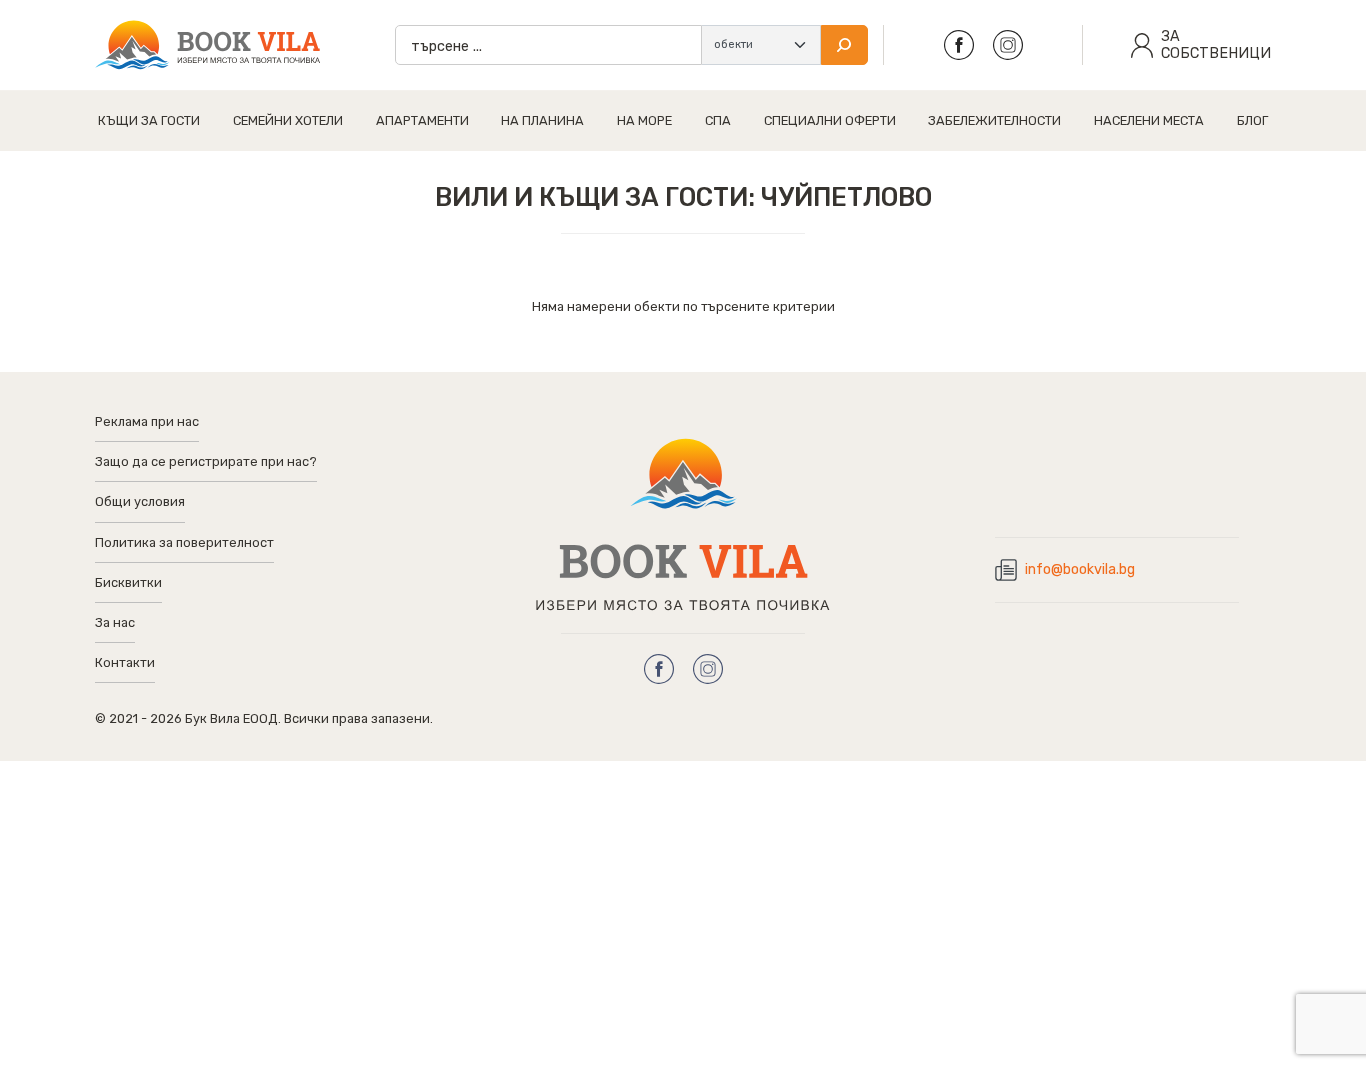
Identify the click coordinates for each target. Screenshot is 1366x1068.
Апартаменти (422, 120)
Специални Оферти (830, 120)
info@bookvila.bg (1080, 569)
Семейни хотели (288, 120)
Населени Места (1149, 120)
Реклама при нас (147, 421)
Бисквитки (128, 582)
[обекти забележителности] (761, 45)
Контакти (125, 662)
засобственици (1216, 45)
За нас (115, 622)
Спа (718, 120)
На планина (542, 120)
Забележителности (994, 120)
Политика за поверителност (184, 542)
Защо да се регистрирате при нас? (206, 461)
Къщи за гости (149, 120)
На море (644, 120)
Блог (1252, 120)
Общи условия (140, 501)
